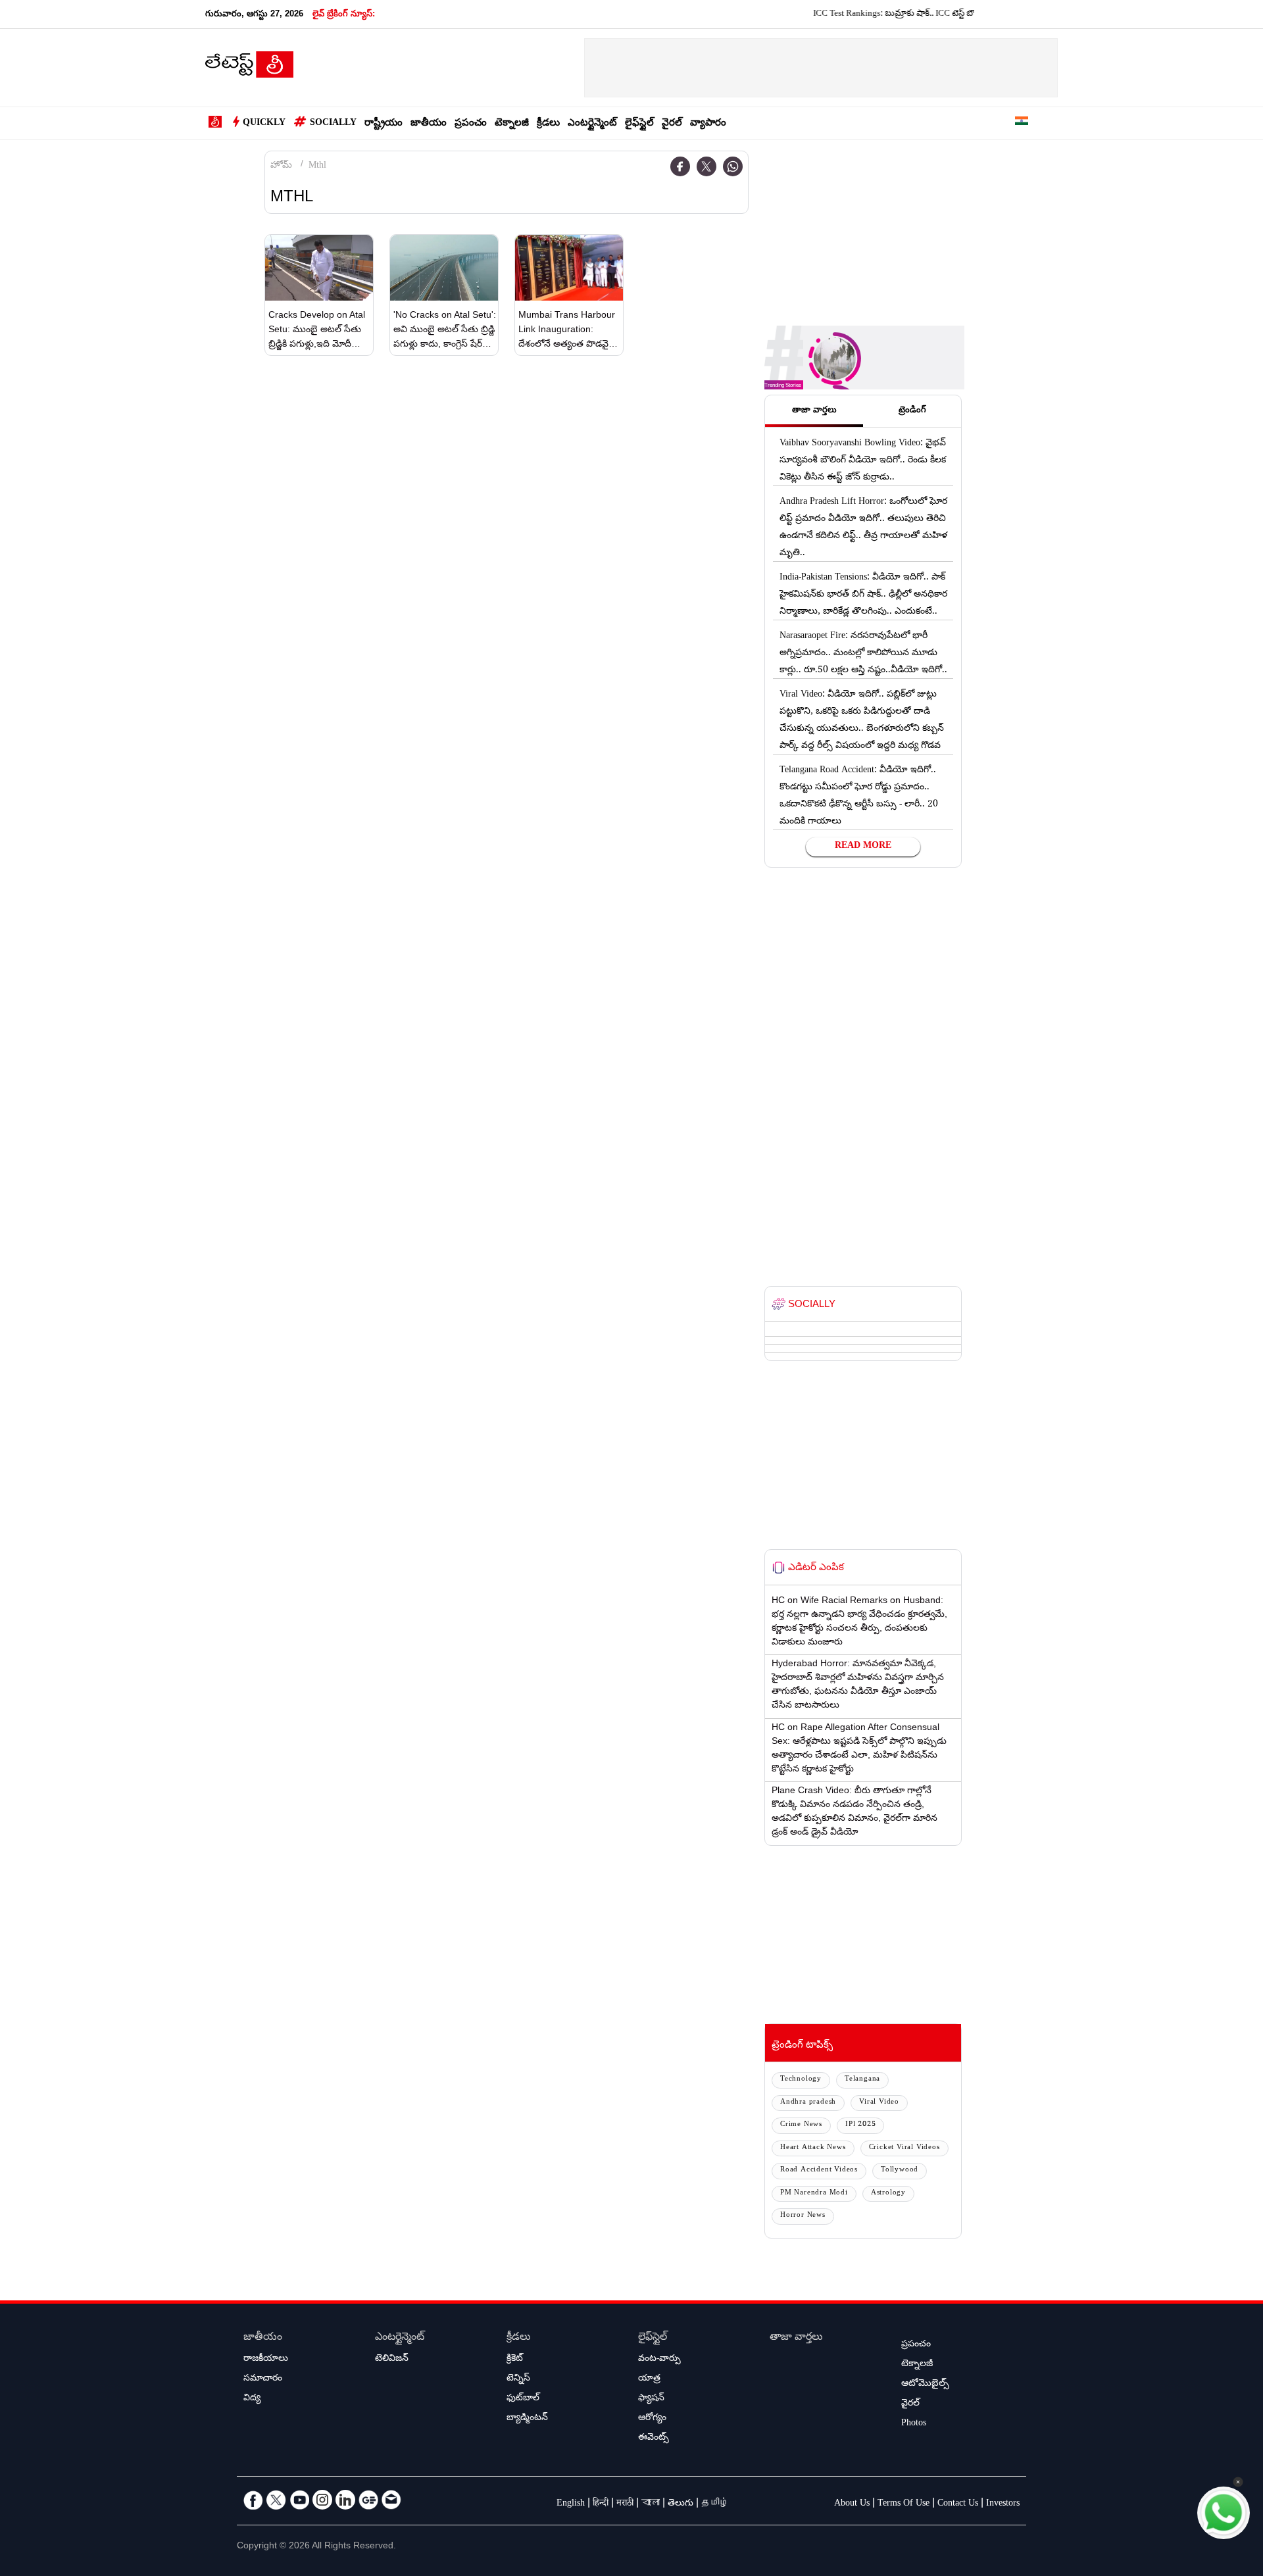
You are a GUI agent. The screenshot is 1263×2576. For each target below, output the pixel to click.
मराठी (625, 2504)
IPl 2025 (860, 2125)
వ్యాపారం (708, 124)
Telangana (862, 2080)
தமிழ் (715, 2504)
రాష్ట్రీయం (384, 124)
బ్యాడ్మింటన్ (527, 2419)
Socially (333, 124)
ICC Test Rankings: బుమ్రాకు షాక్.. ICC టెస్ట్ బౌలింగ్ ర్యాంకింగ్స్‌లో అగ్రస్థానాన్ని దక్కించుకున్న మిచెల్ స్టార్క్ (948, 14)
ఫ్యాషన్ (651, 2399)
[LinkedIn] (345, 2500)
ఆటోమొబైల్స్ (925, 2385)
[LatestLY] (249, 68)
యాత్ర (649, 2379)
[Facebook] (680, 166)
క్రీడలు (548, 124)
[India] (1022, 123)
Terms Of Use (904, 2504)
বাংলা (651, 2504)
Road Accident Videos (819, 2170)
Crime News (801, 2125)
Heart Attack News (813, 2148)
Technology (801, 2080)
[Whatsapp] (733, 166)
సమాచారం (263, 2379)
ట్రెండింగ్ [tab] (912, 411)
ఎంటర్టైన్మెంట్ (592, 124)
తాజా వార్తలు (796, 2338)
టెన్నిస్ (518, 2379)
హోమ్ (281, 166)
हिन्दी (601, 2504)
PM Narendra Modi (814, 2193)
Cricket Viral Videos (904, 2148)
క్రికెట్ (515, 2360)
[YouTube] (299, 2500)
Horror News (803, 2216)
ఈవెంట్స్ (654, 2439)
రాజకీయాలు (266, 2360)
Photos (914, 2424)
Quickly (264, 124)
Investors (1003, 2504)
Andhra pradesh (808, 2103)
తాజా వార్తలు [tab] (814, 411)
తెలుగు (681, 2504)
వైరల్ (672, 124)
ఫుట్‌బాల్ (523, 2399)
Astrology (888, 2193)
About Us (852, 2504)
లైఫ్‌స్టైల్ (639, 124)
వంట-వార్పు (659, 2360)
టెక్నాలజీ (512, 124)
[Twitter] (706, 166)
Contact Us (958, 2504)
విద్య (252, 2399)
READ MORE (863, 847)
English (571, 2504)
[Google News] (368, 2500)
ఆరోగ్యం (652, 2419)
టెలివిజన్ (392, 2360)
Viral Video (879, 2103)
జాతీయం (429, 124)
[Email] (391, 2500)
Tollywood (900, 2170)
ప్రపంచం (471, 124)
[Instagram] (322, 2500)
